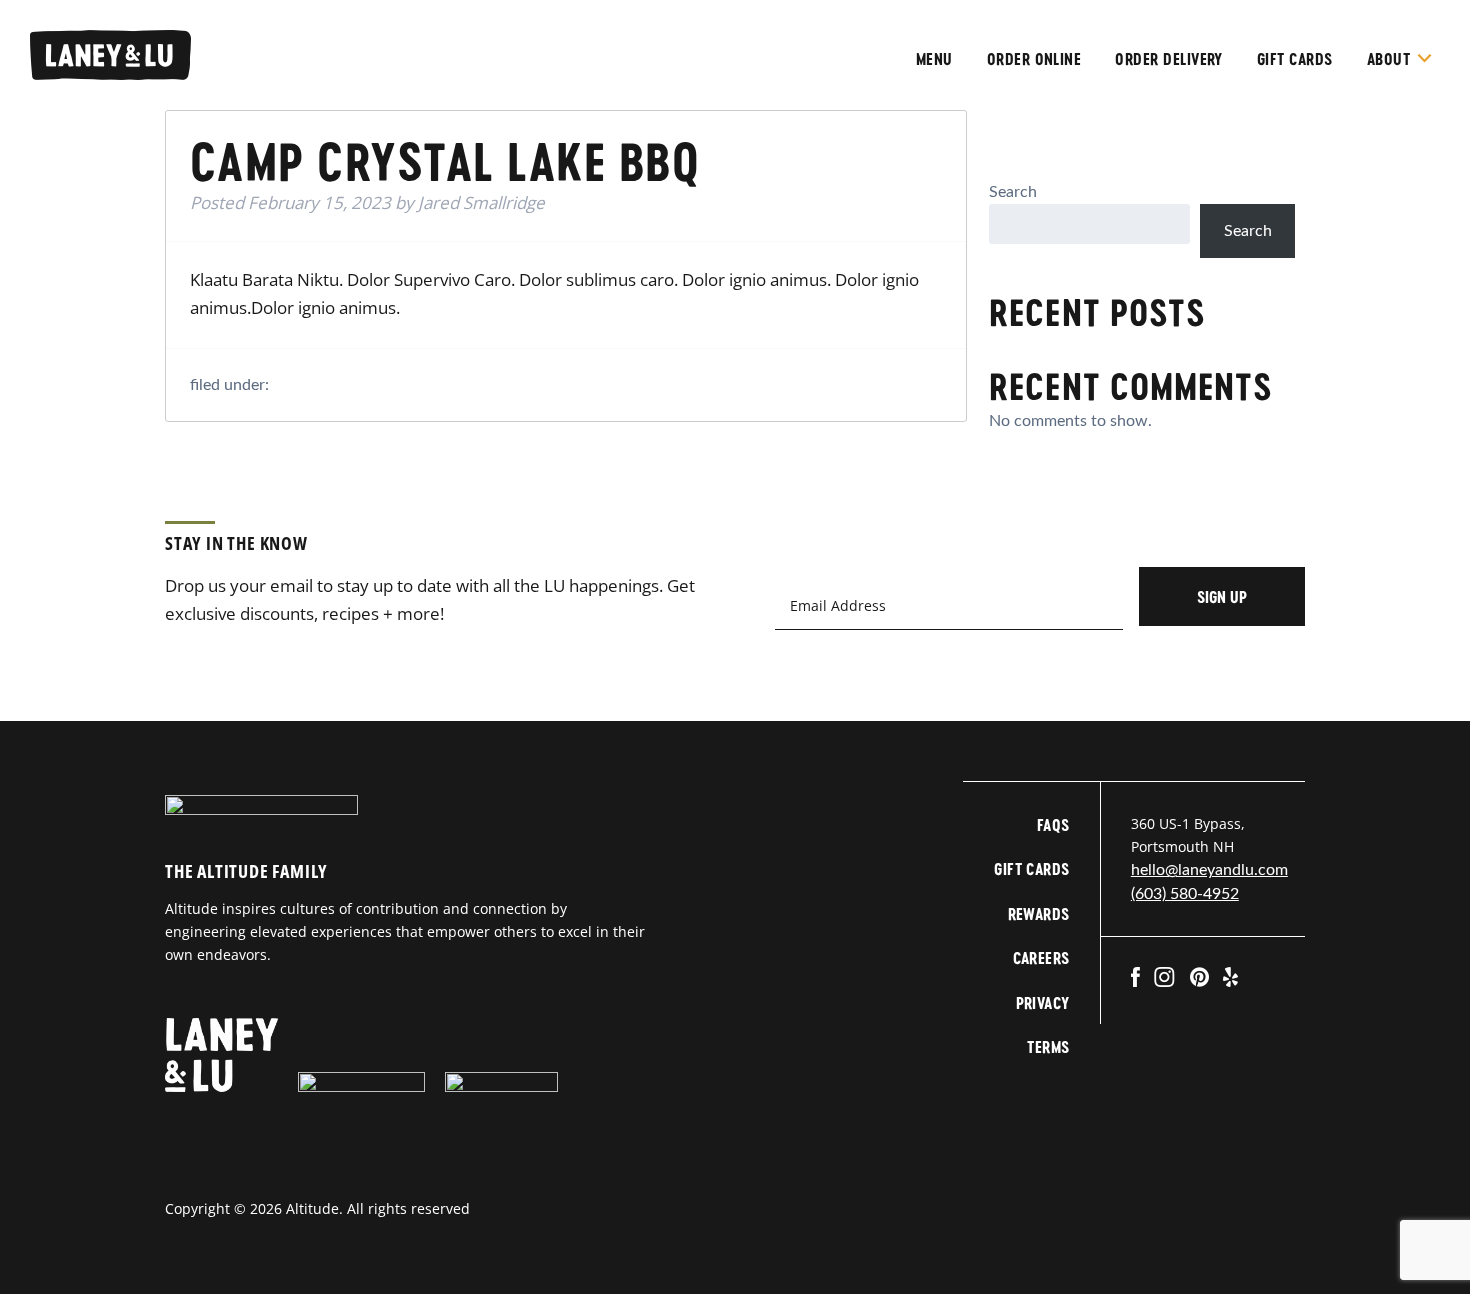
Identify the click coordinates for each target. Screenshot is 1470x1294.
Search (1013, 192)
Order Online (1034, 58)
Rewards (1039, 913)
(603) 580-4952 (1185, 894)
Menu (934, 58)
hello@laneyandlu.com (1209, 870)
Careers (1041, 957)
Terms (1048, 1046)
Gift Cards (1295, 58)
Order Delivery (1169, 58)
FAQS (1053, 824)
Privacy (1043, 1002)
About (1388, 58)
